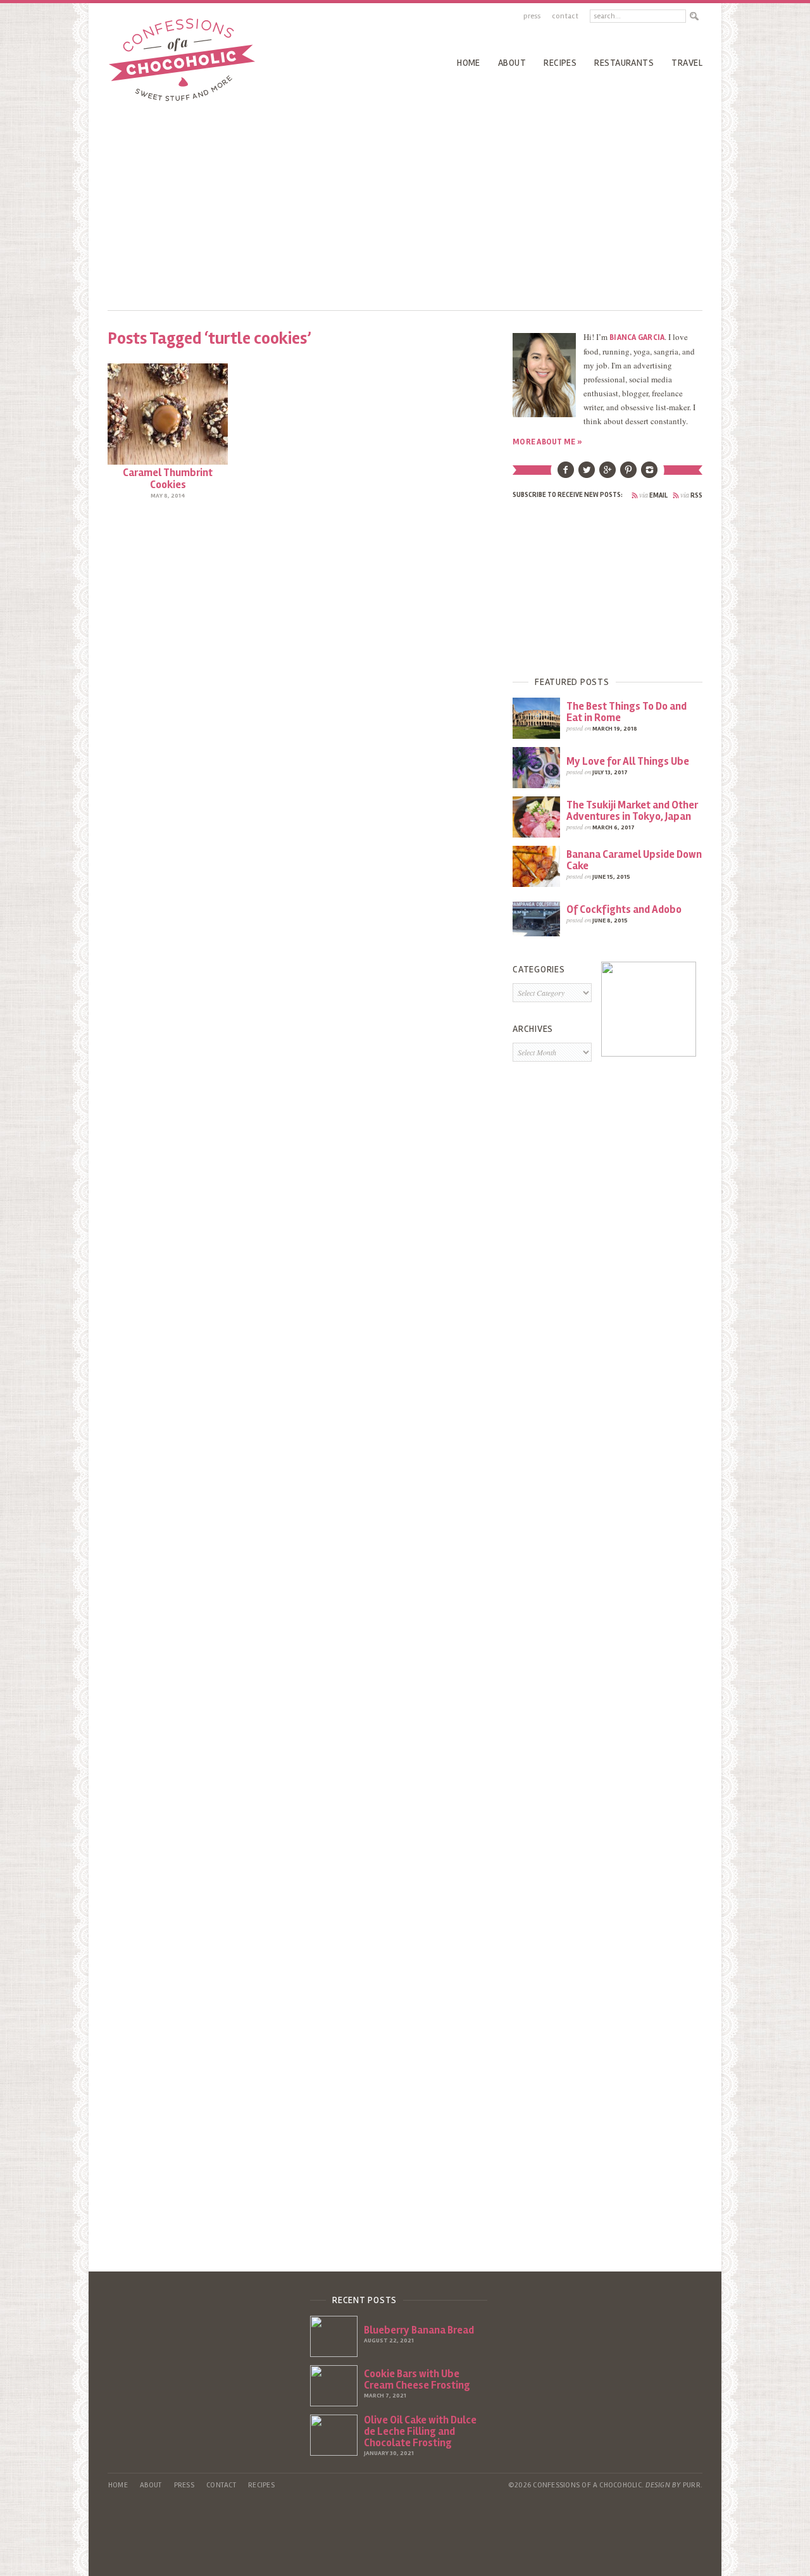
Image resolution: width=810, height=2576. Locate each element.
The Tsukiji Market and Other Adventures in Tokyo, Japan (632, 811)
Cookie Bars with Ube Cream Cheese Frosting (417, 2379)
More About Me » (547, 442)
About (512, 63)
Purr (692, 2485)
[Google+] (607, 475)
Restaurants (624, 63)
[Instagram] (649, 475)
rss (691, 495)
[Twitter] (587, 475)
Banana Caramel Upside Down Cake (634, 860)
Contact (565, 16)
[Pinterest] (628, 475)
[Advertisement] (405, 203)
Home (469, 63)
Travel (687, 63)
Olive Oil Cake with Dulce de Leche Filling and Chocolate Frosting (420, 2431)
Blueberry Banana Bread (419, 2330)
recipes (560, 63)
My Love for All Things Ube (628, 761)
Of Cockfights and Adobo (624, 909)
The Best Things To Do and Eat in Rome (626, 712)
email (653, 495)
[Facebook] (566, 475)
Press (532, 16)
